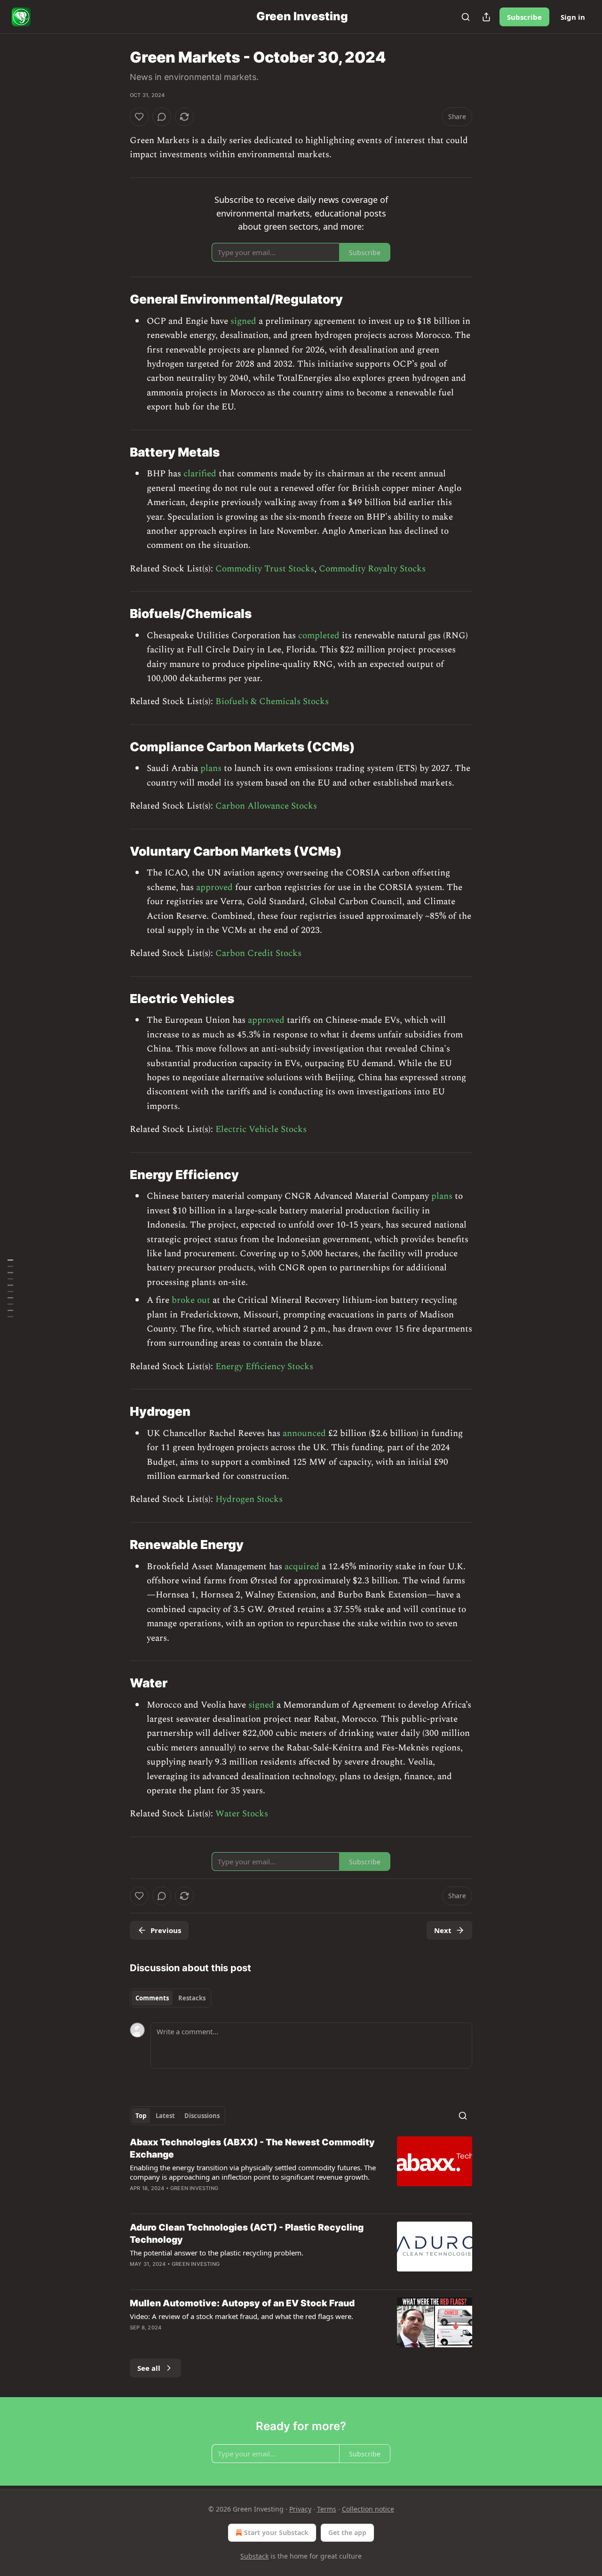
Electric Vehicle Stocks (261, 1129)
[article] (301, 2171)
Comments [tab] (152, 1998)
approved (214, 887)
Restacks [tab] (192, 1998)
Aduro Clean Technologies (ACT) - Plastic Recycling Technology (247, 2234)
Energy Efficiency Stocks (264, 1367)
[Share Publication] (486, 17)
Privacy (300, 2509)
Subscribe (524, 17)
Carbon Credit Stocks (258, 953)
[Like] (139, 117)
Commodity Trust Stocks (265, 569)
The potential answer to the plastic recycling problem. (217, 2253)
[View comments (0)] (162, 117)
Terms (327, 2509)
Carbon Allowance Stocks (266, 806)
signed (243, 321)
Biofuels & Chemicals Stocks (272, 702)
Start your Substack (276, 2532)
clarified (200, 474)
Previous (166, 1930)
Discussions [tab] (202, 2116)
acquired (302, 1567)
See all (149, 2368)
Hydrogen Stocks (249, 1499)
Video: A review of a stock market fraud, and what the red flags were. (242, 2316)
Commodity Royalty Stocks (372, 569)
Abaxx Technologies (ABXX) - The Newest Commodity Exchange (252, 2148)
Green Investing (194, 2188)
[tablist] (170, 1998)
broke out (191, 1300)
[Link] (117, 299)
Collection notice (368, 2509)
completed (319, 636)
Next (443, 1930)
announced (304, 1433)
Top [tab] (141, 2116)
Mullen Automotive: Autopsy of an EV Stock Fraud (242, 2303)
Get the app (347, 2532)
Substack (254, 2556)
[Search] (466, 17)
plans (211, 768)
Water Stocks (242, 1814)
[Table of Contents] (10, 1288)
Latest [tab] (165, 2116)
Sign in (573, 17)
